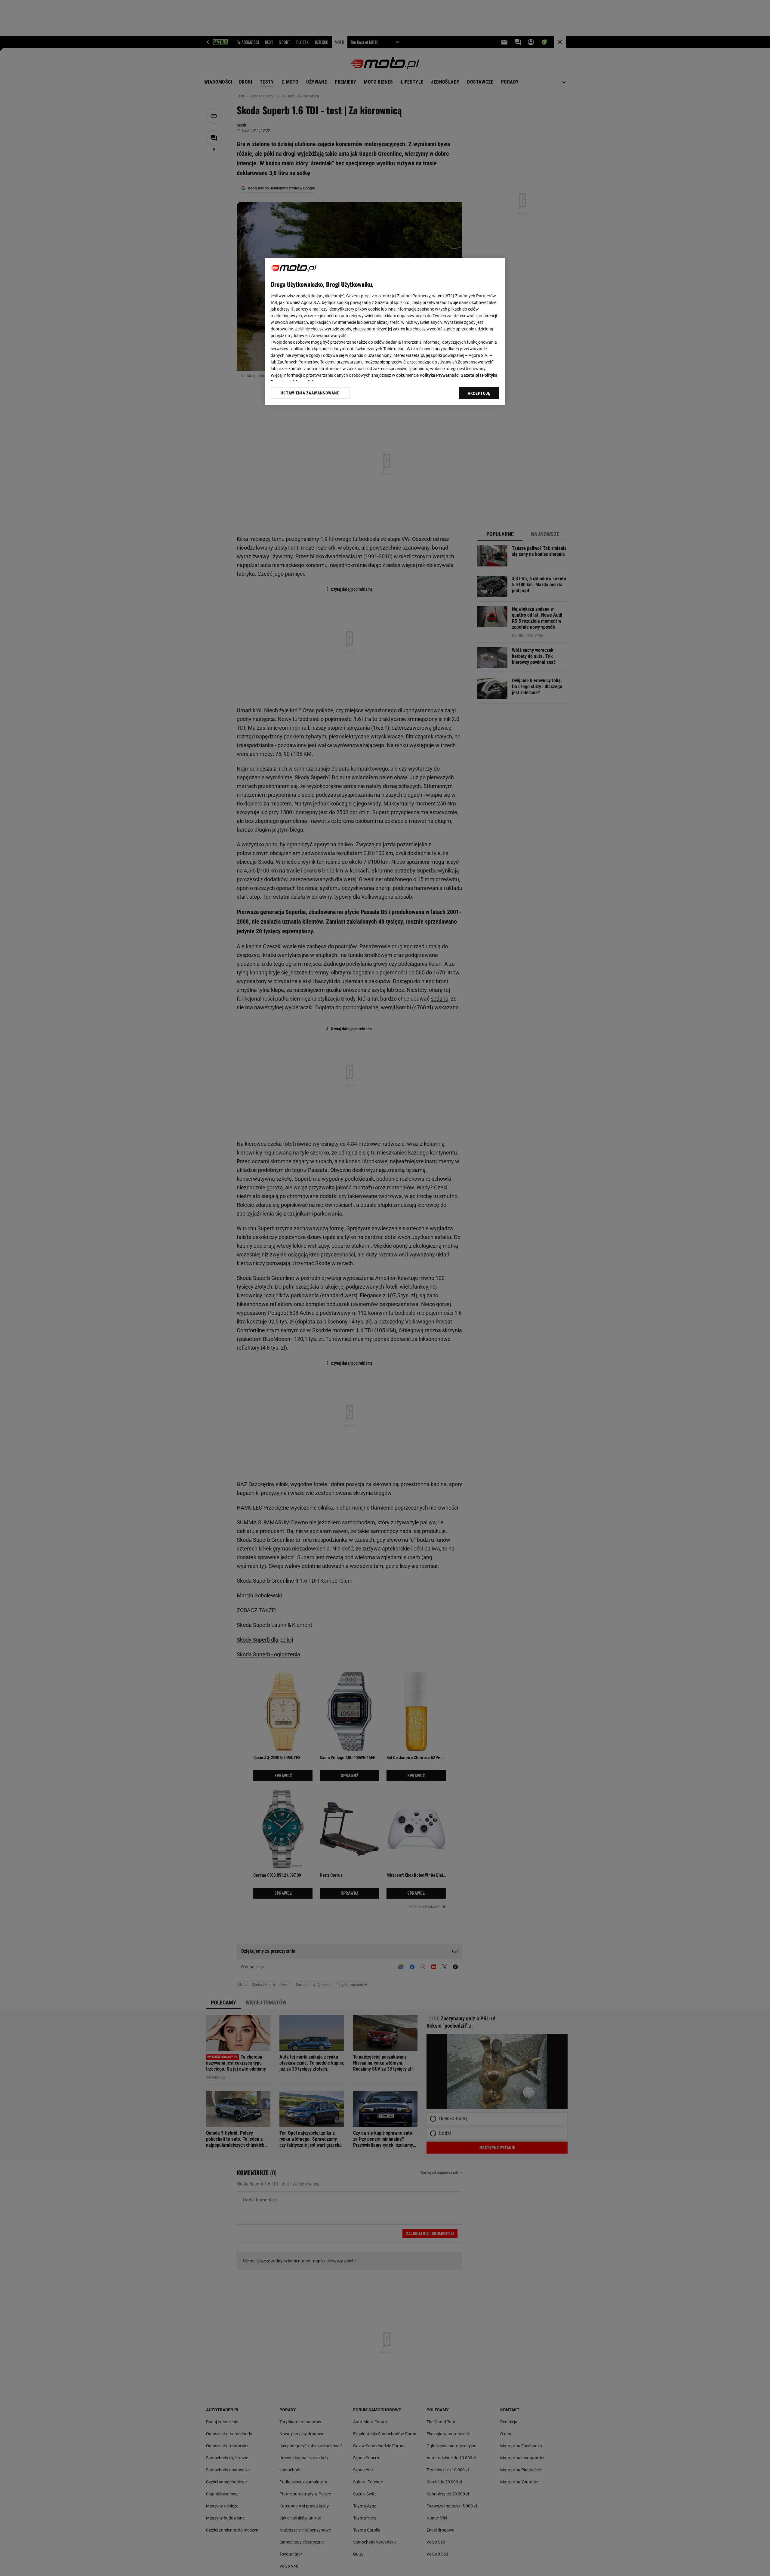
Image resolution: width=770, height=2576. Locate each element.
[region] (385, 331)
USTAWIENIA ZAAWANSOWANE (310, 393)
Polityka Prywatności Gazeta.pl (449, 375)
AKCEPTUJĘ (479, 393)
